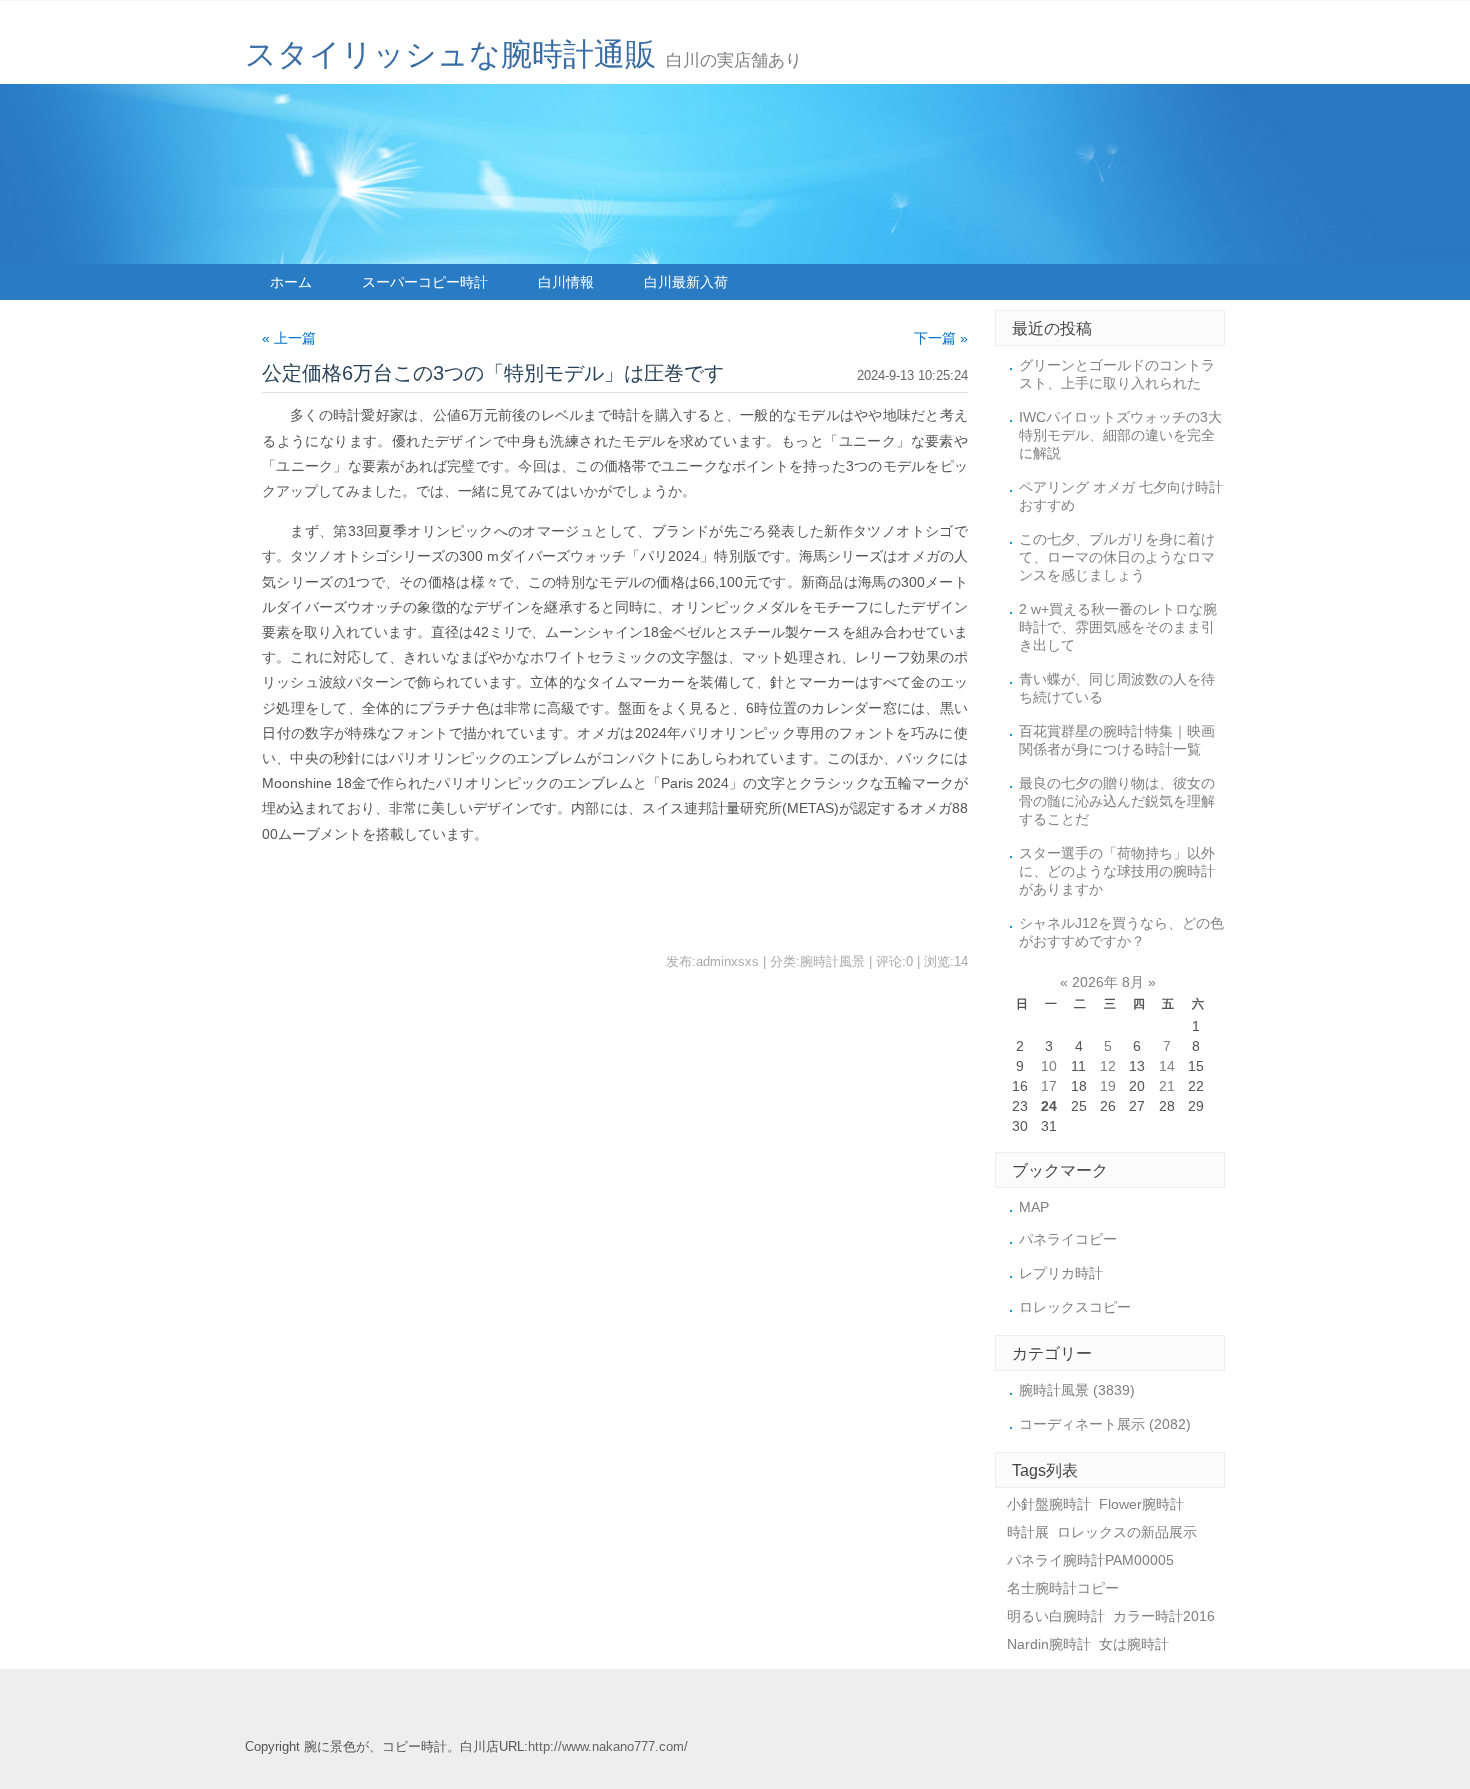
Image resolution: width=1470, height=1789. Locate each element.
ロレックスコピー (1075, 1307)
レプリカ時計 (1061, 1273)
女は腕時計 (1134, 1644)
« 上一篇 (289, 338)
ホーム (291, 282)
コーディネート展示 (1105, 1424)
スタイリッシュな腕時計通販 (450, 54)
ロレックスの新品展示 (1127, 1532)
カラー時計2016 (1164, 1616)
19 (1108, 1086)
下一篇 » (941, 338)
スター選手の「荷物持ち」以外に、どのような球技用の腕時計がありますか (1117, 871)
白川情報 (566, 282)
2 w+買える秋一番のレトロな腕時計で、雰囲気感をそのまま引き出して (1118, 627)
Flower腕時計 (1141, 1504)
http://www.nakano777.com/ (608, 1747)
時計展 (1028, 1532)
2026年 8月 (1108, 982)
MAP (1034, 1207)
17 (1049, 1086)
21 (1167, 1086)
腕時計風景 (1077, 1390)
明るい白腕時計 (1056, 1616)
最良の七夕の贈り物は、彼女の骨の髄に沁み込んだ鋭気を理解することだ (1117, 801)
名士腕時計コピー (1063, 1588)
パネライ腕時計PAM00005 (1090, 1560)
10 (1049, 1066)
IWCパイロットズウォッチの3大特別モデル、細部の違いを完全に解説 (1120, 435)
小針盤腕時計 (1049, 1504)
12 (1108, 1066)
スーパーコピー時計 (425, 282)
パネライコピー (1068, 1239)
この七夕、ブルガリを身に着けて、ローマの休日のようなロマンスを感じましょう (1117, 557)
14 (1167, 1066)
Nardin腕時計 (1049, 1644)
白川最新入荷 (686, 282)
